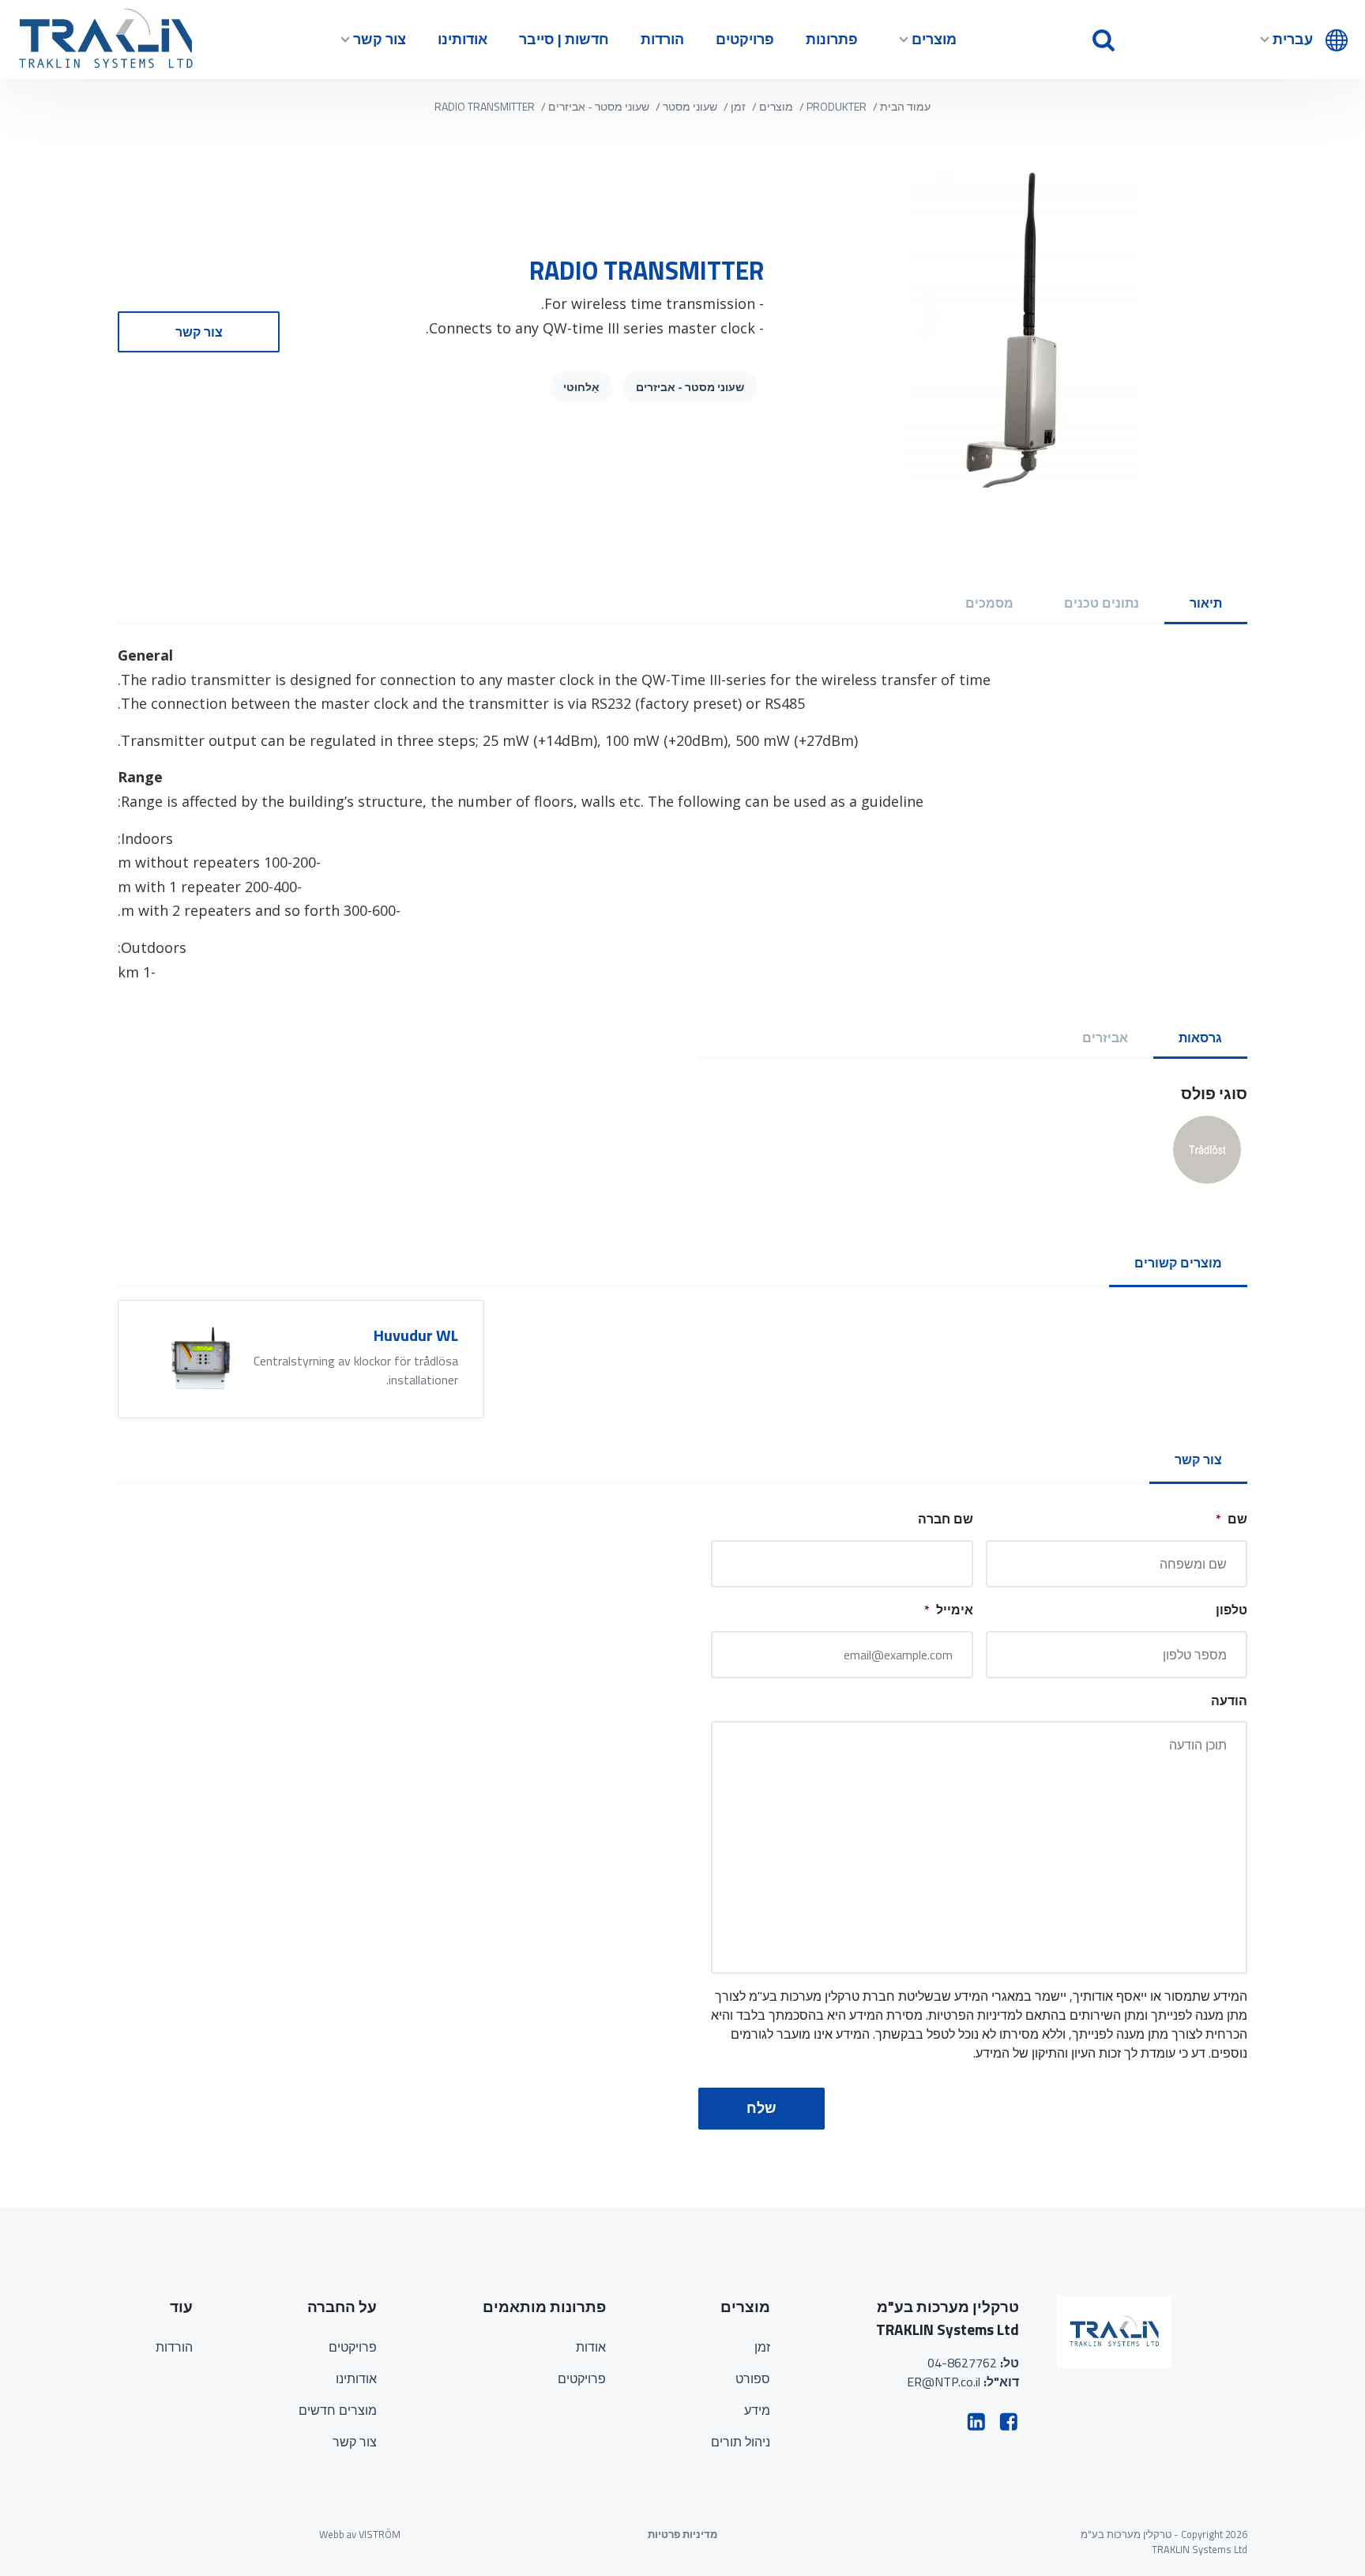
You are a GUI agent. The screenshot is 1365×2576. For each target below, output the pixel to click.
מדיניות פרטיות (682, 2535)
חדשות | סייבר (564, 39)
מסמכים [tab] (989, 603)
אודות (591, 2347)
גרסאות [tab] (1200, 1038)
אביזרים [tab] (1105, 1038)
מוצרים (934, 39)
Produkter (837, 106)
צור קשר (380, 39)
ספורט (753, 2378)
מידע (757, 2410)
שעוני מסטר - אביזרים (599, 106)
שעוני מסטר (690, 106)
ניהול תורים (741, 2442)
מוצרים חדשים (338, 2410)
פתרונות (832, 39)
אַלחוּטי (581, 387)
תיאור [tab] (1206, 603)
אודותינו (463, 39)
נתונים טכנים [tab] (1102, 603)
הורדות (662, 39)
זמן (738, 106)
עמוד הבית (905, 106)
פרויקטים (745, 39)
